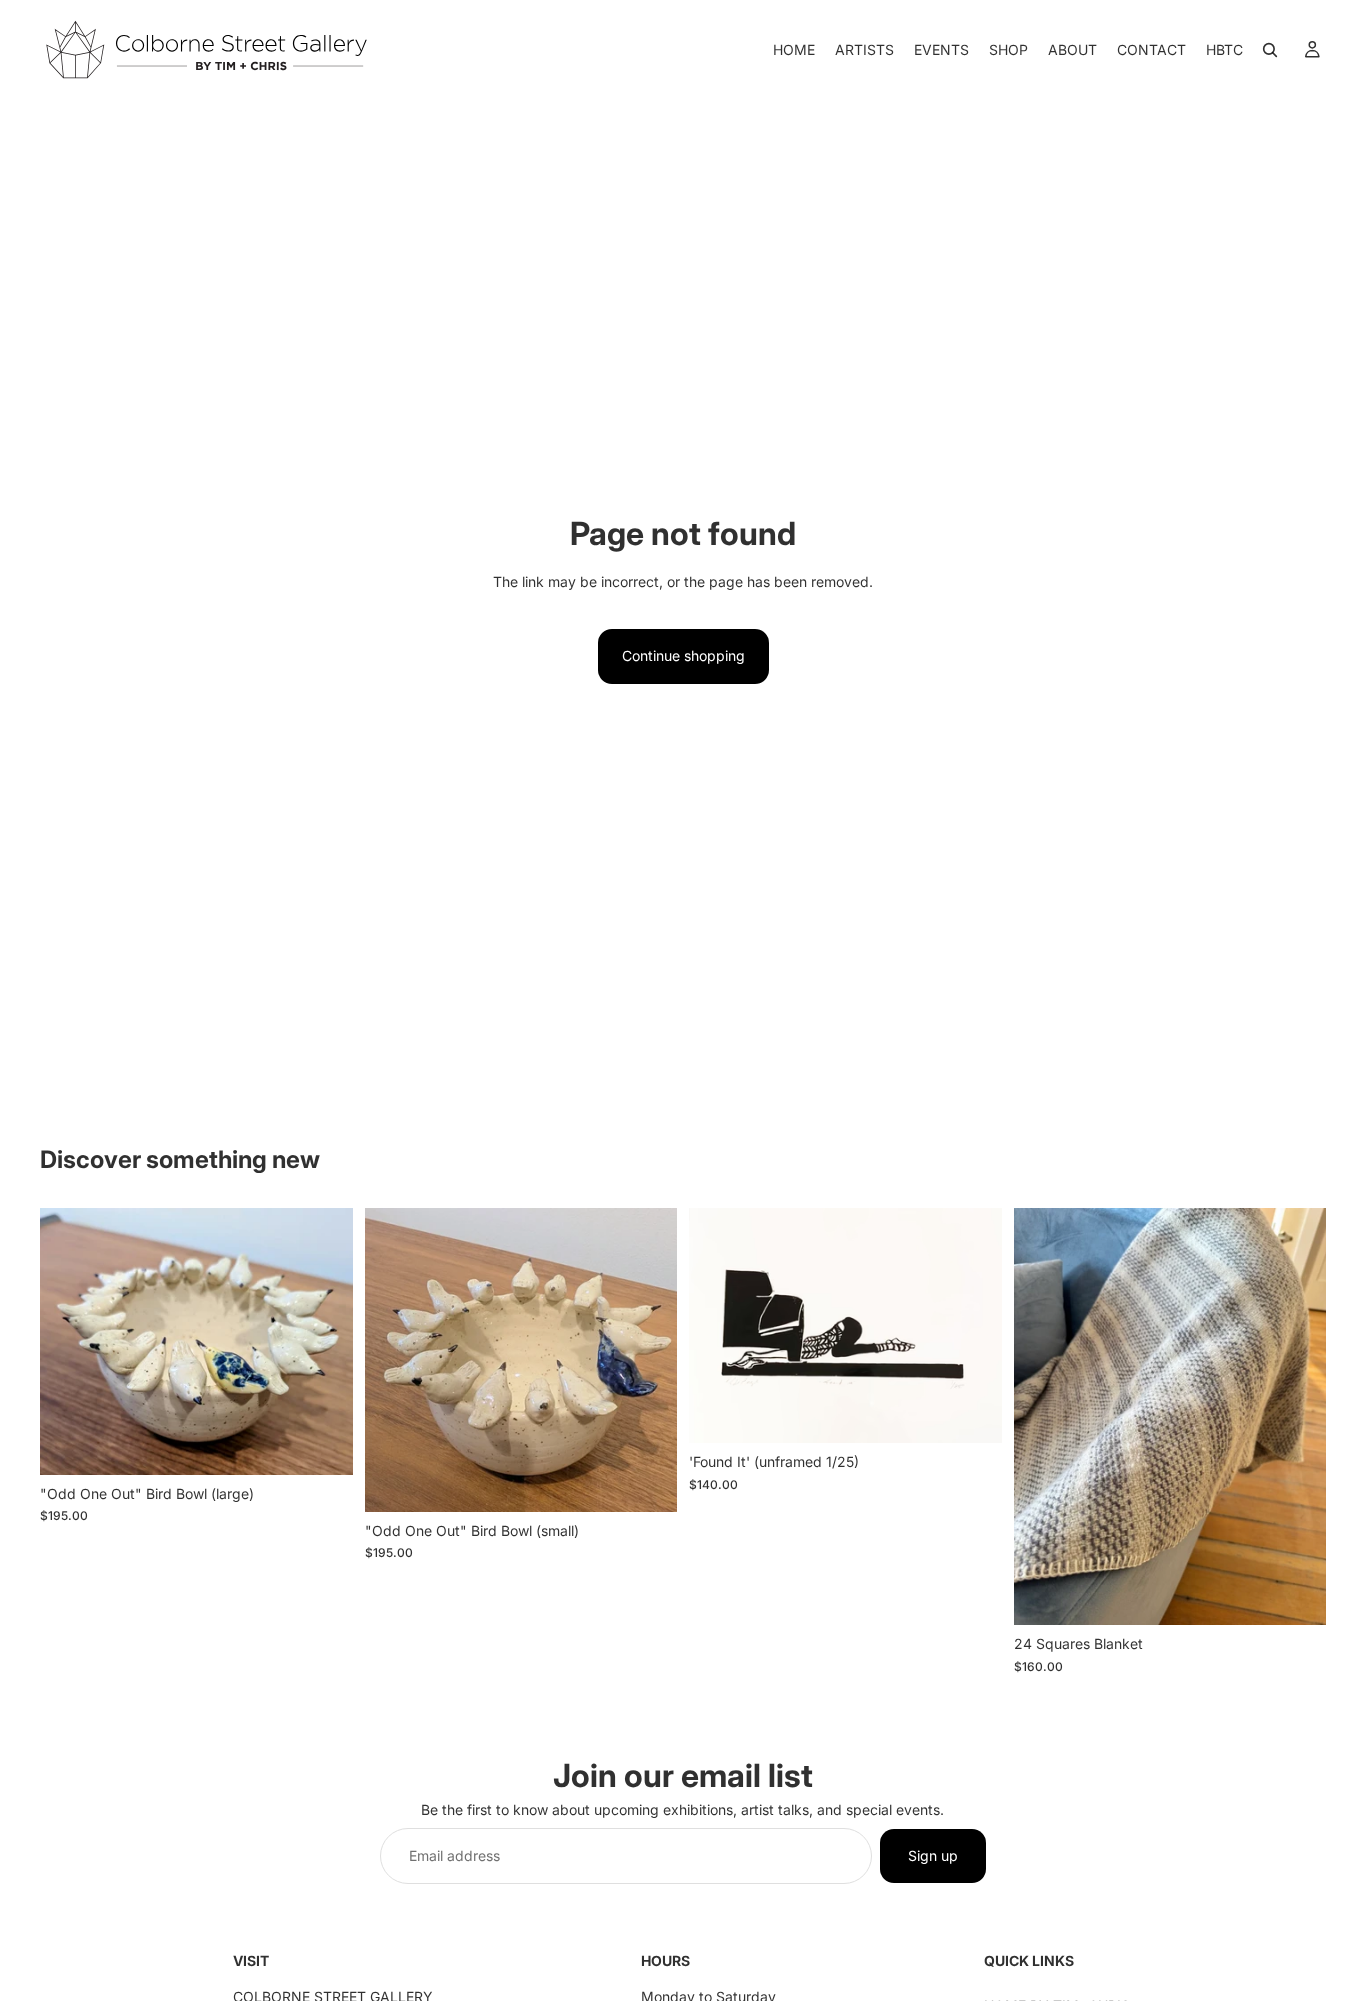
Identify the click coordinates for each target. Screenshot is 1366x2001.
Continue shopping (683, 655)
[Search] (1270, 50)
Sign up (933, 1855)
